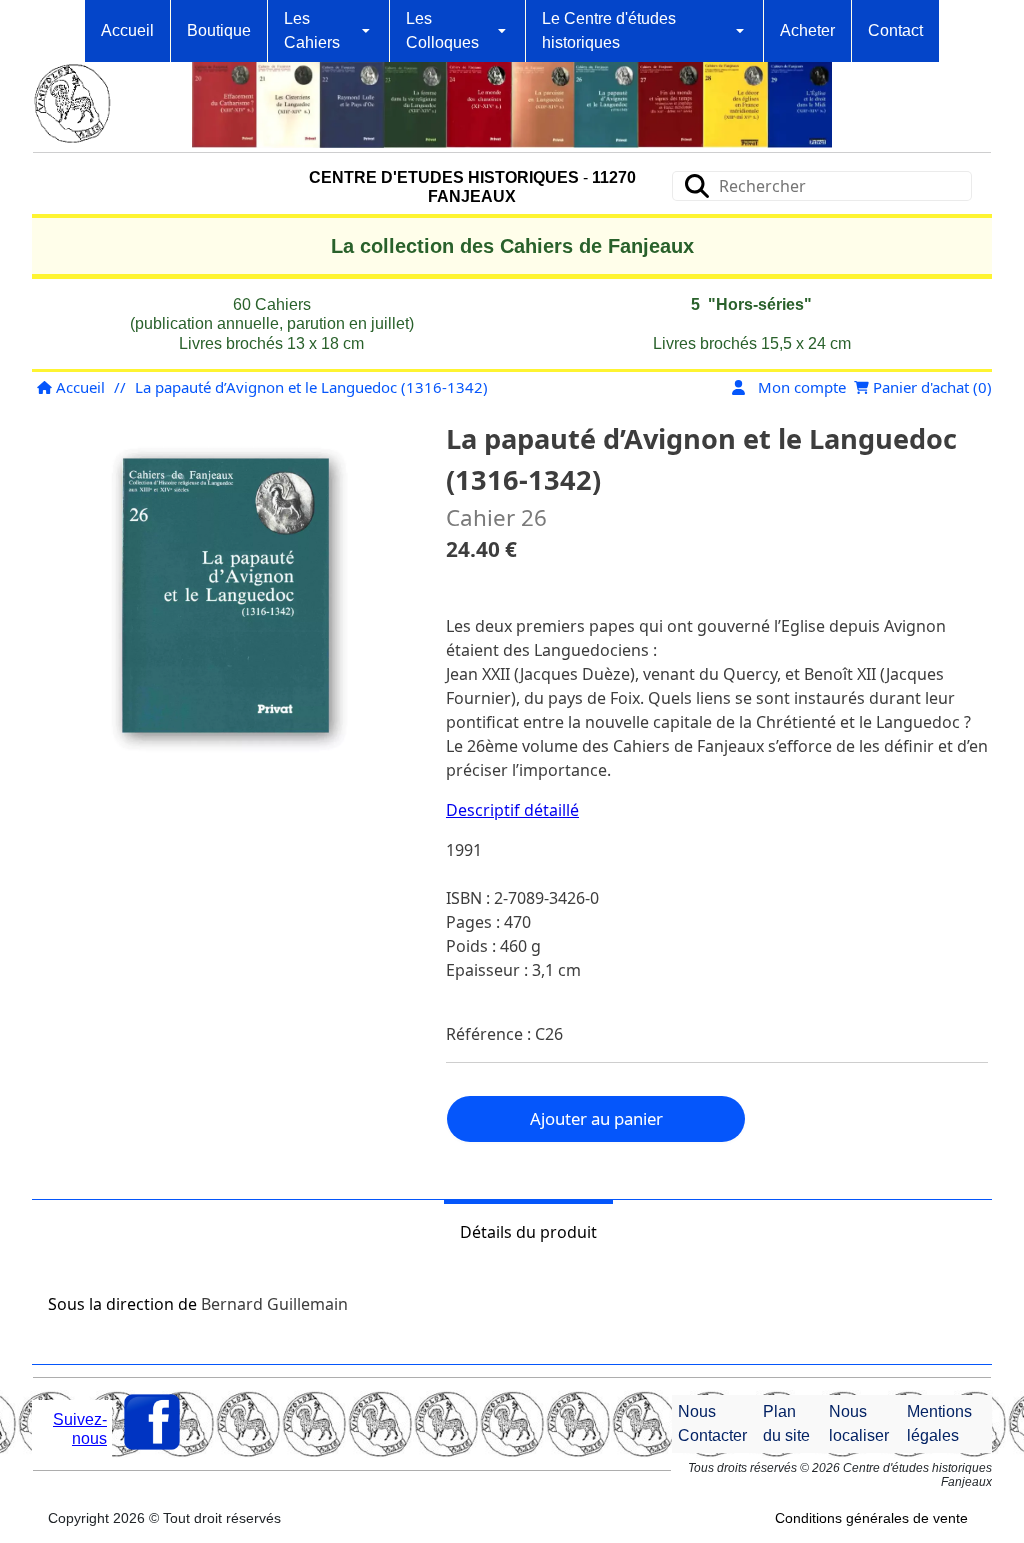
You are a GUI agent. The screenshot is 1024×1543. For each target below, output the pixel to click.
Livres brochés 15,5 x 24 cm (752, 343)
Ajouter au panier (596, 1118)
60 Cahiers (272, 304)
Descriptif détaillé (512, 810)
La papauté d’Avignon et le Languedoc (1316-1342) (311, 387)
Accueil (78, 387)
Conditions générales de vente (871, 1518)
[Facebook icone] (152, 1422)
